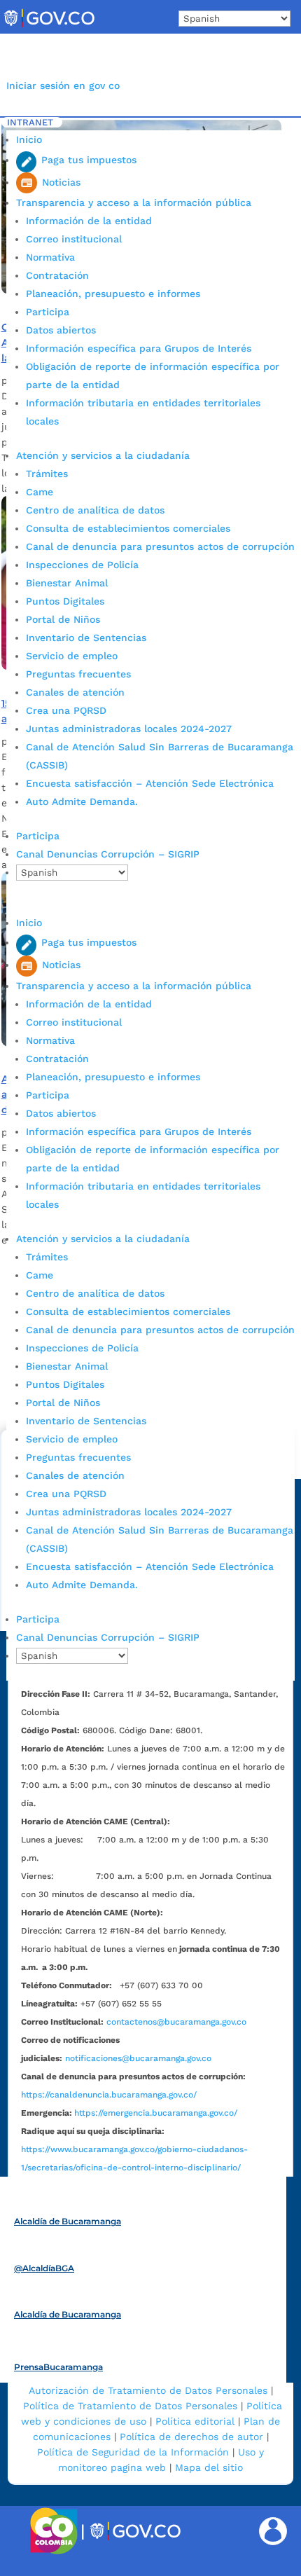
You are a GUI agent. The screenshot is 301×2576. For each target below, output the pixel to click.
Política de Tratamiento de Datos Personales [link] (130, 2406)
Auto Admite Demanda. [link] (82, 801)
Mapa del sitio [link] (209, 2467)
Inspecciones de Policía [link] (82, 565)
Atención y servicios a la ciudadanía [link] (103, 455)
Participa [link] (48, 312)
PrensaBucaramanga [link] (58, 2367)
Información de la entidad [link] (89, 221)
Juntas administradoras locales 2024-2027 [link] (129, 729)
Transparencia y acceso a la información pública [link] (134, 202)
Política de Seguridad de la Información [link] (133, 2452)
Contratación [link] (57, 275)
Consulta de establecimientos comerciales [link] (128, 528)
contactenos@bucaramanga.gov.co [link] (176, 2022)
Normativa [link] (50, 257)
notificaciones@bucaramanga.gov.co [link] (138, 2058)
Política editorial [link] (195, 2421)
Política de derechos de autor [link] (191, 2437)
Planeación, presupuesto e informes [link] (113, 294)
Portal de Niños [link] (63, 619)
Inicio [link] (29, 139)
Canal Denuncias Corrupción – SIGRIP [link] (108, 854)
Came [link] (40, 492)
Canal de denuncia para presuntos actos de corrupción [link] (160, 546)
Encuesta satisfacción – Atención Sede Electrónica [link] (152, 783)
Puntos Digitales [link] (65, 601)
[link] (49, 27)
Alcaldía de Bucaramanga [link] (68, 2221)
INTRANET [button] (30, 122)
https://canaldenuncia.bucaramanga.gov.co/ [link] (109, 2095)
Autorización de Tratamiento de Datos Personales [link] (148, 2390)
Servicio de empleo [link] (72, 656)
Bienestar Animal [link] (67, 583)
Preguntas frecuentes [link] (78, 674)
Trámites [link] (47, 474)
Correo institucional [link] (74, 239)
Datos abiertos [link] (61, 330)
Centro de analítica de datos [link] (95, 510)
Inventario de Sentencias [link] (86, 638)
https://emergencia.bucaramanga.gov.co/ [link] (156, 2113)
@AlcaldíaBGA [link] (44, 2268)
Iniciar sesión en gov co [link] (63, 85)
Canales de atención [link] (75, 692)
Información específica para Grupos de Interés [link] (139, 348)
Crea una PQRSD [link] (66, 710)
